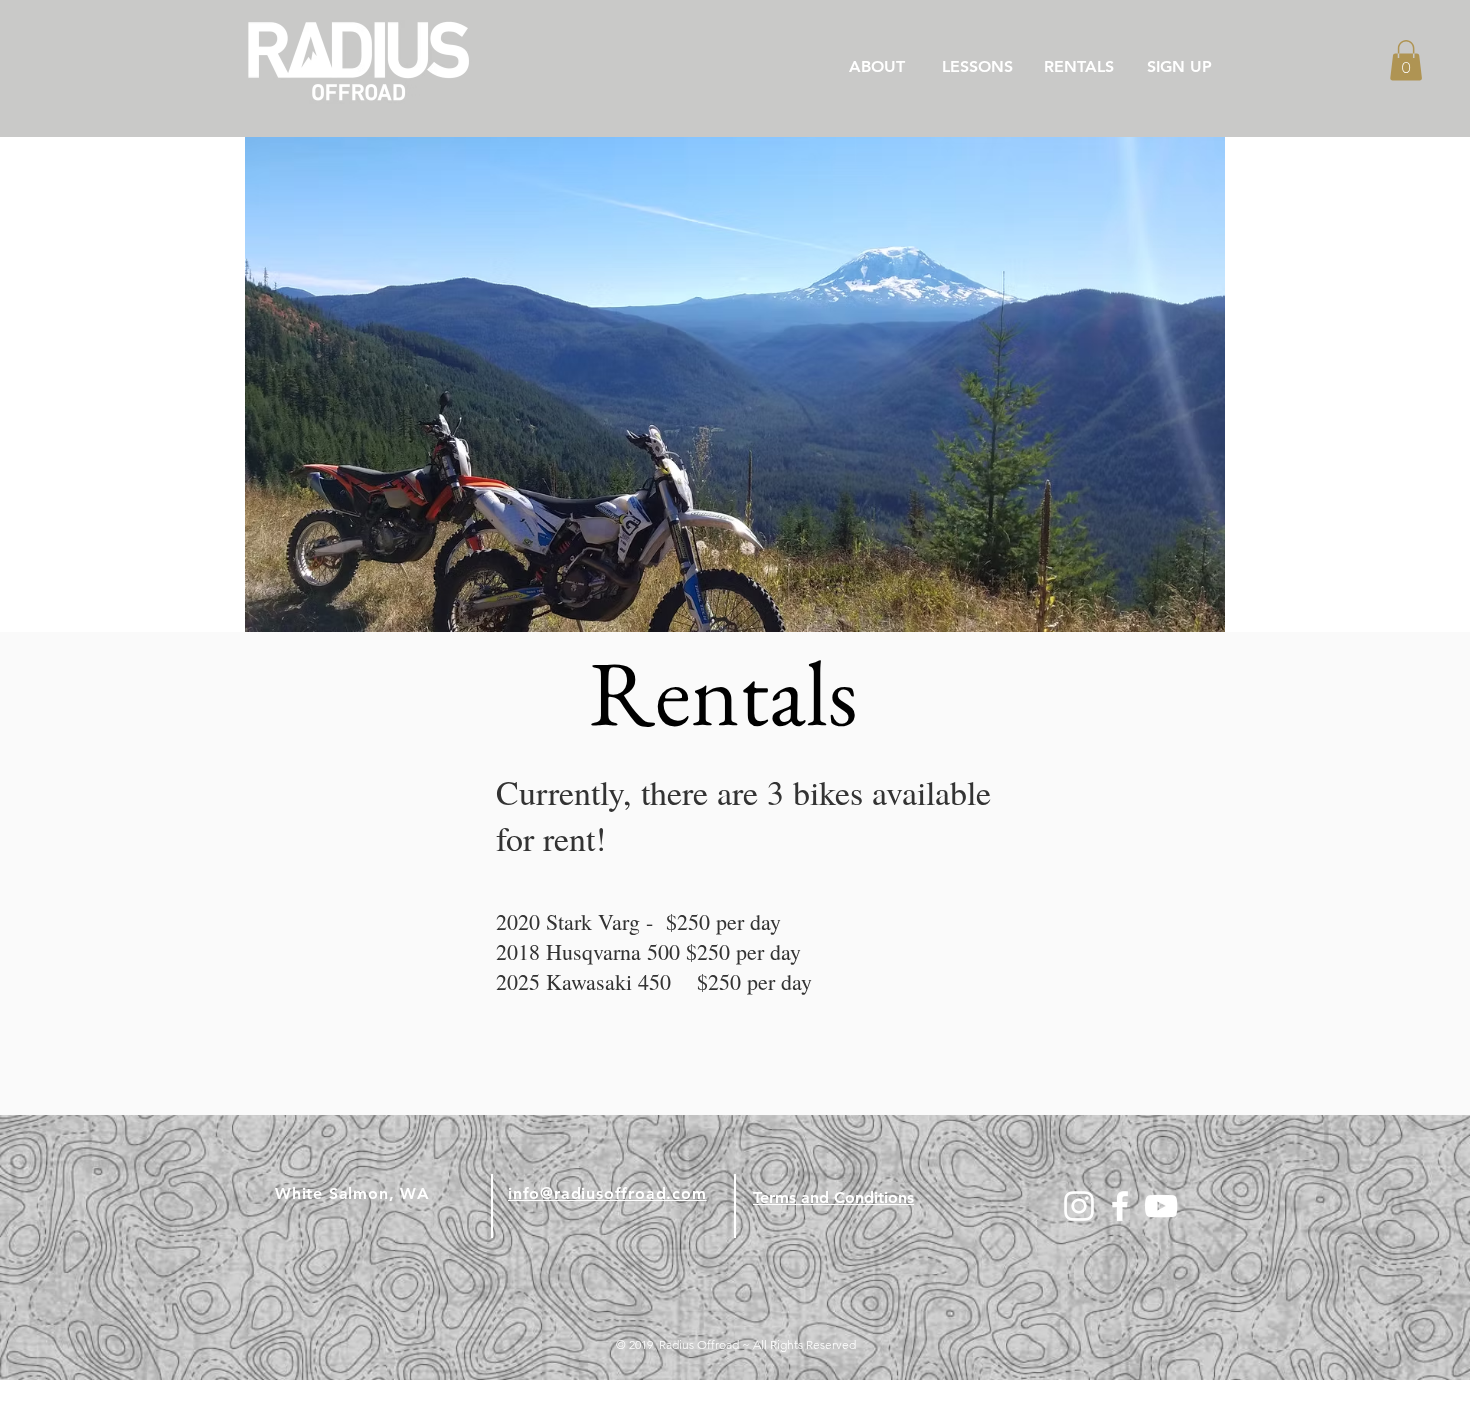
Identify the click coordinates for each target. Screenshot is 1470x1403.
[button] (1406, 60)
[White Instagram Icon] (1079, 1206)
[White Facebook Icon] (1120, 1206)
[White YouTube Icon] (1161, 1206)
